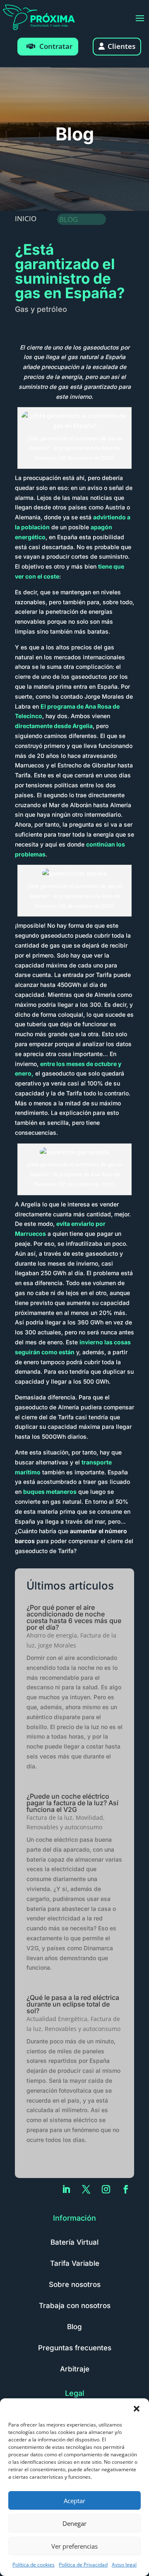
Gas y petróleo (41, 309)
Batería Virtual (74, 2242)
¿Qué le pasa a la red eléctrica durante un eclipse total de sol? (73, 2004)
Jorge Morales (57, 1645)
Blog (74, 2327)
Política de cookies (34, 2565)
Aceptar (74, 2501)
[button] (137, 2409)
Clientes (121, 46)
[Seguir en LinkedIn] (66, 2189)
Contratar (56, 46)
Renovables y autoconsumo (64, 1827)
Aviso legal (124, 2565)
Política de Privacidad (83, 2565)
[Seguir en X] (86, 2189)
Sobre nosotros (75, 2284)
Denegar (74, 2523)
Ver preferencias (74, 2546)
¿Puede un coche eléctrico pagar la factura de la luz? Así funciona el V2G (72, 1803)
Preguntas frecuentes (75, 2348)
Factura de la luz (49, 1817)
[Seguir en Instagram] (106, 2189)
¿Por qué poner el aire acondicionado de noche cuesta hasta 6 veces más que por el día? (74, 1617)
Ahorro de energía (52, 1635)
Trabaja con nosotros (75, 2306)
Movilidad (89, 1817)
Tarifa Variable (75, 2263)
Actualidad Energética (57, 2019)
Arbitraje (75, 2369)
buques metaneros (50, 1492)
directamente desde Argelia (54, 726)
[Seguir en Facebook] (126, 2189)
